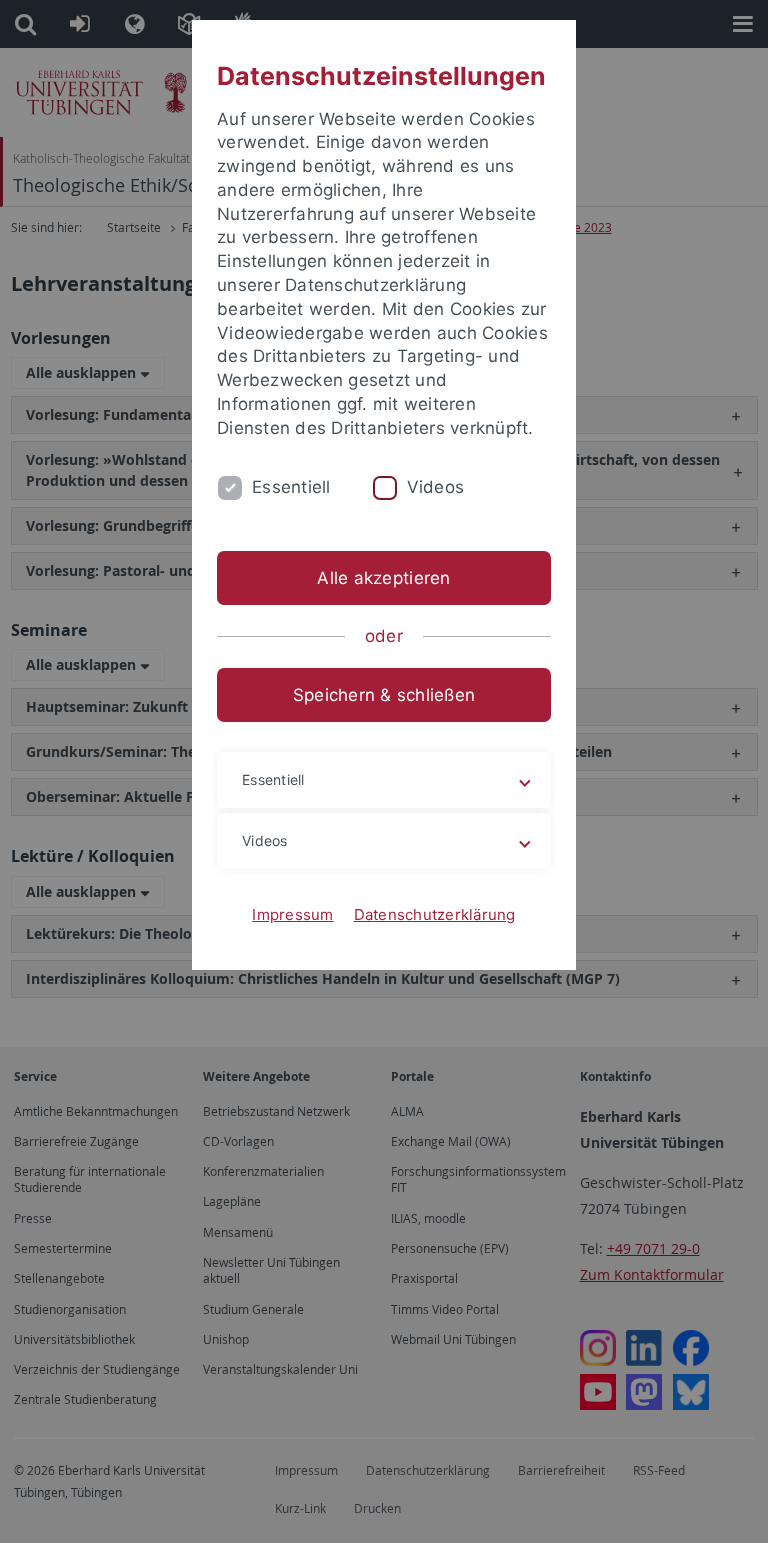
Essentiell (291, 487)
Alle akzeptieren (383, 578)
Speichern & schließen (384, 695)
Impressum (292, 914)
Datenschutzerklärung (435, 914)
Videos (436, 487)
